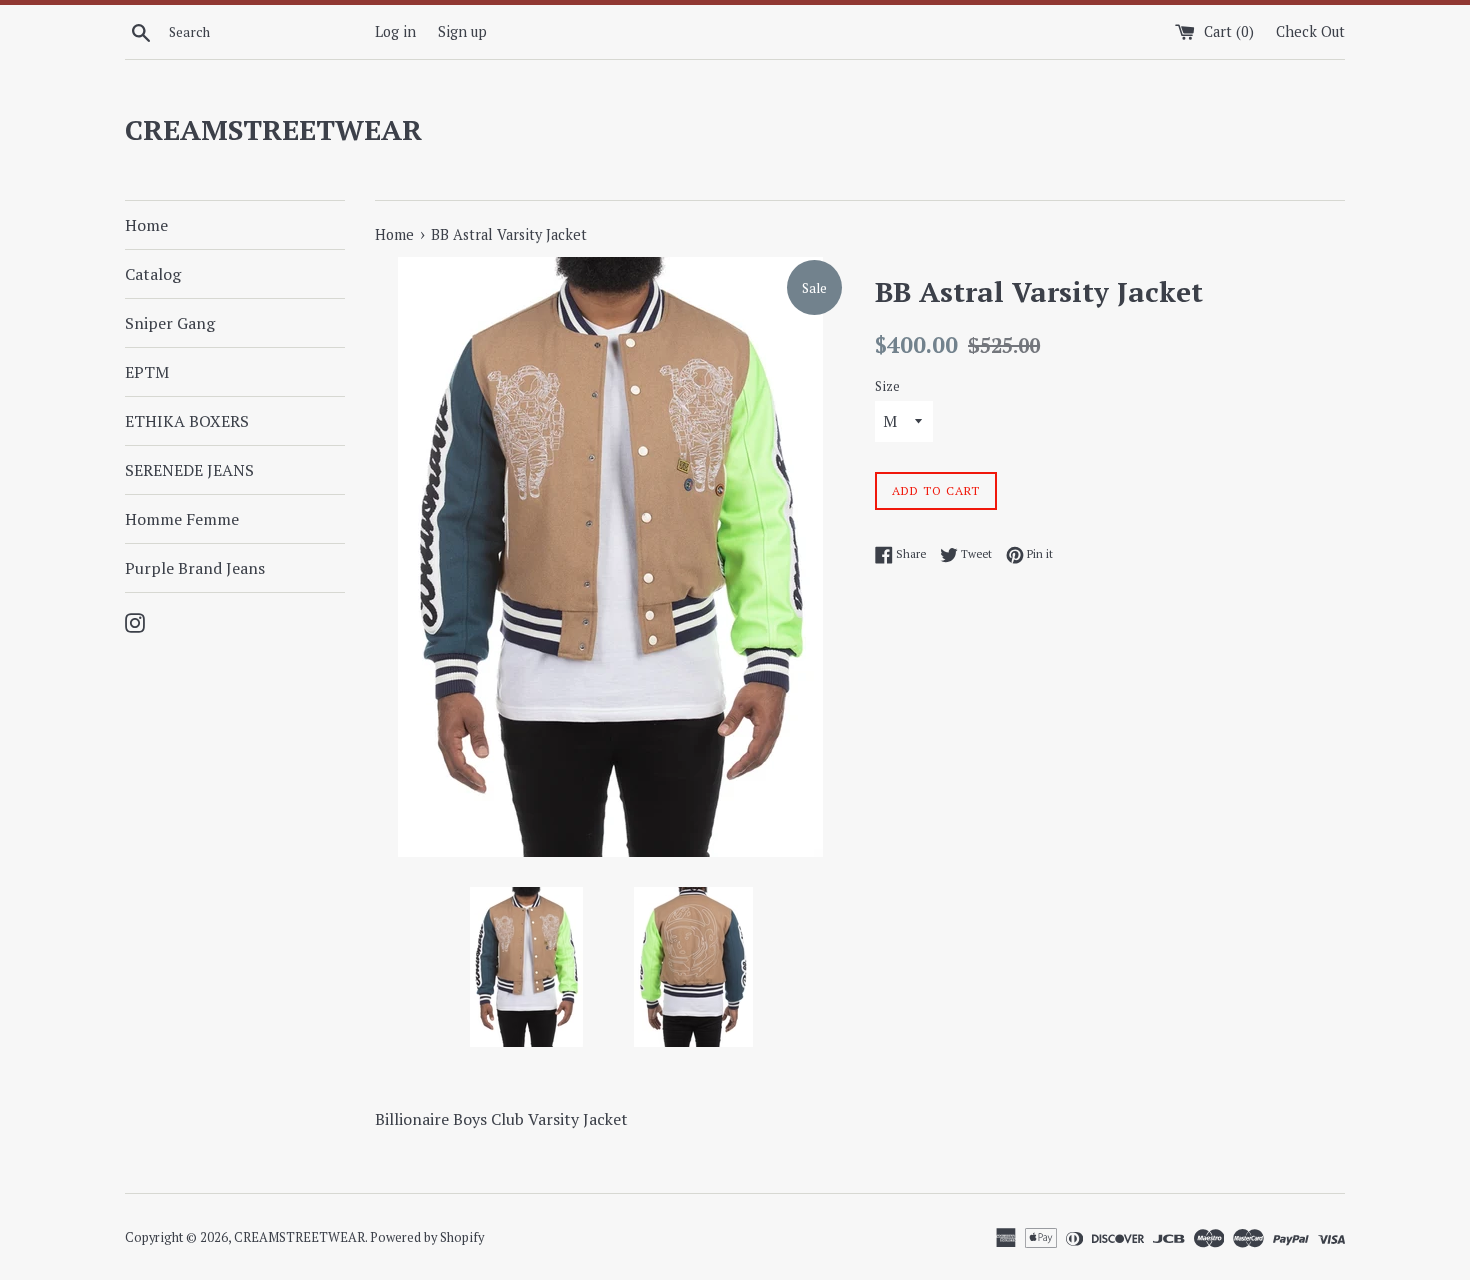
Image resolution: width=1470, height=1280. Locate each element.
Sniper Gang (170, 323)
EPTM (147, 372)
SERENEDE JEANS (189, 470)
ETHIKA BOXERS (187, 421)
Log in (395, 31)
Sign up (462, 31)
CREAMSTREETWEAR (273, 129)
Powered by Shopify (427, 1237)
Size (887, 386)
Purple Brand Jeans (195, 568)
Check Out (1310, 31)
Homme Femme (182, 519)
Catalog (153, 274)
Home (146, 225)
